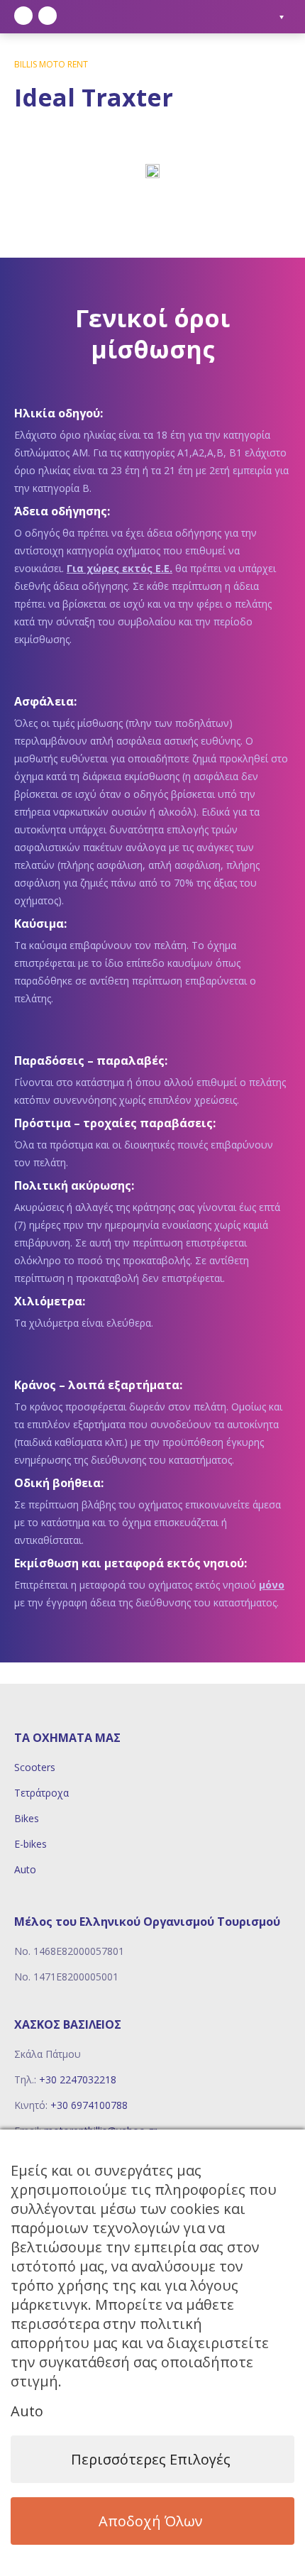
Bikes (27, 1818)
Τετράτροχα (41, 1793)
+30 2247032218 (78, 2079)
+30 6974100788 (89, 2105)
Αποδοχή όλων (151, 2521)
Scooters (35, 1767)
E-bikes (30, 1844)
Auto (25, 1869)
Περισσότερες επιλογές (151, 2459)
